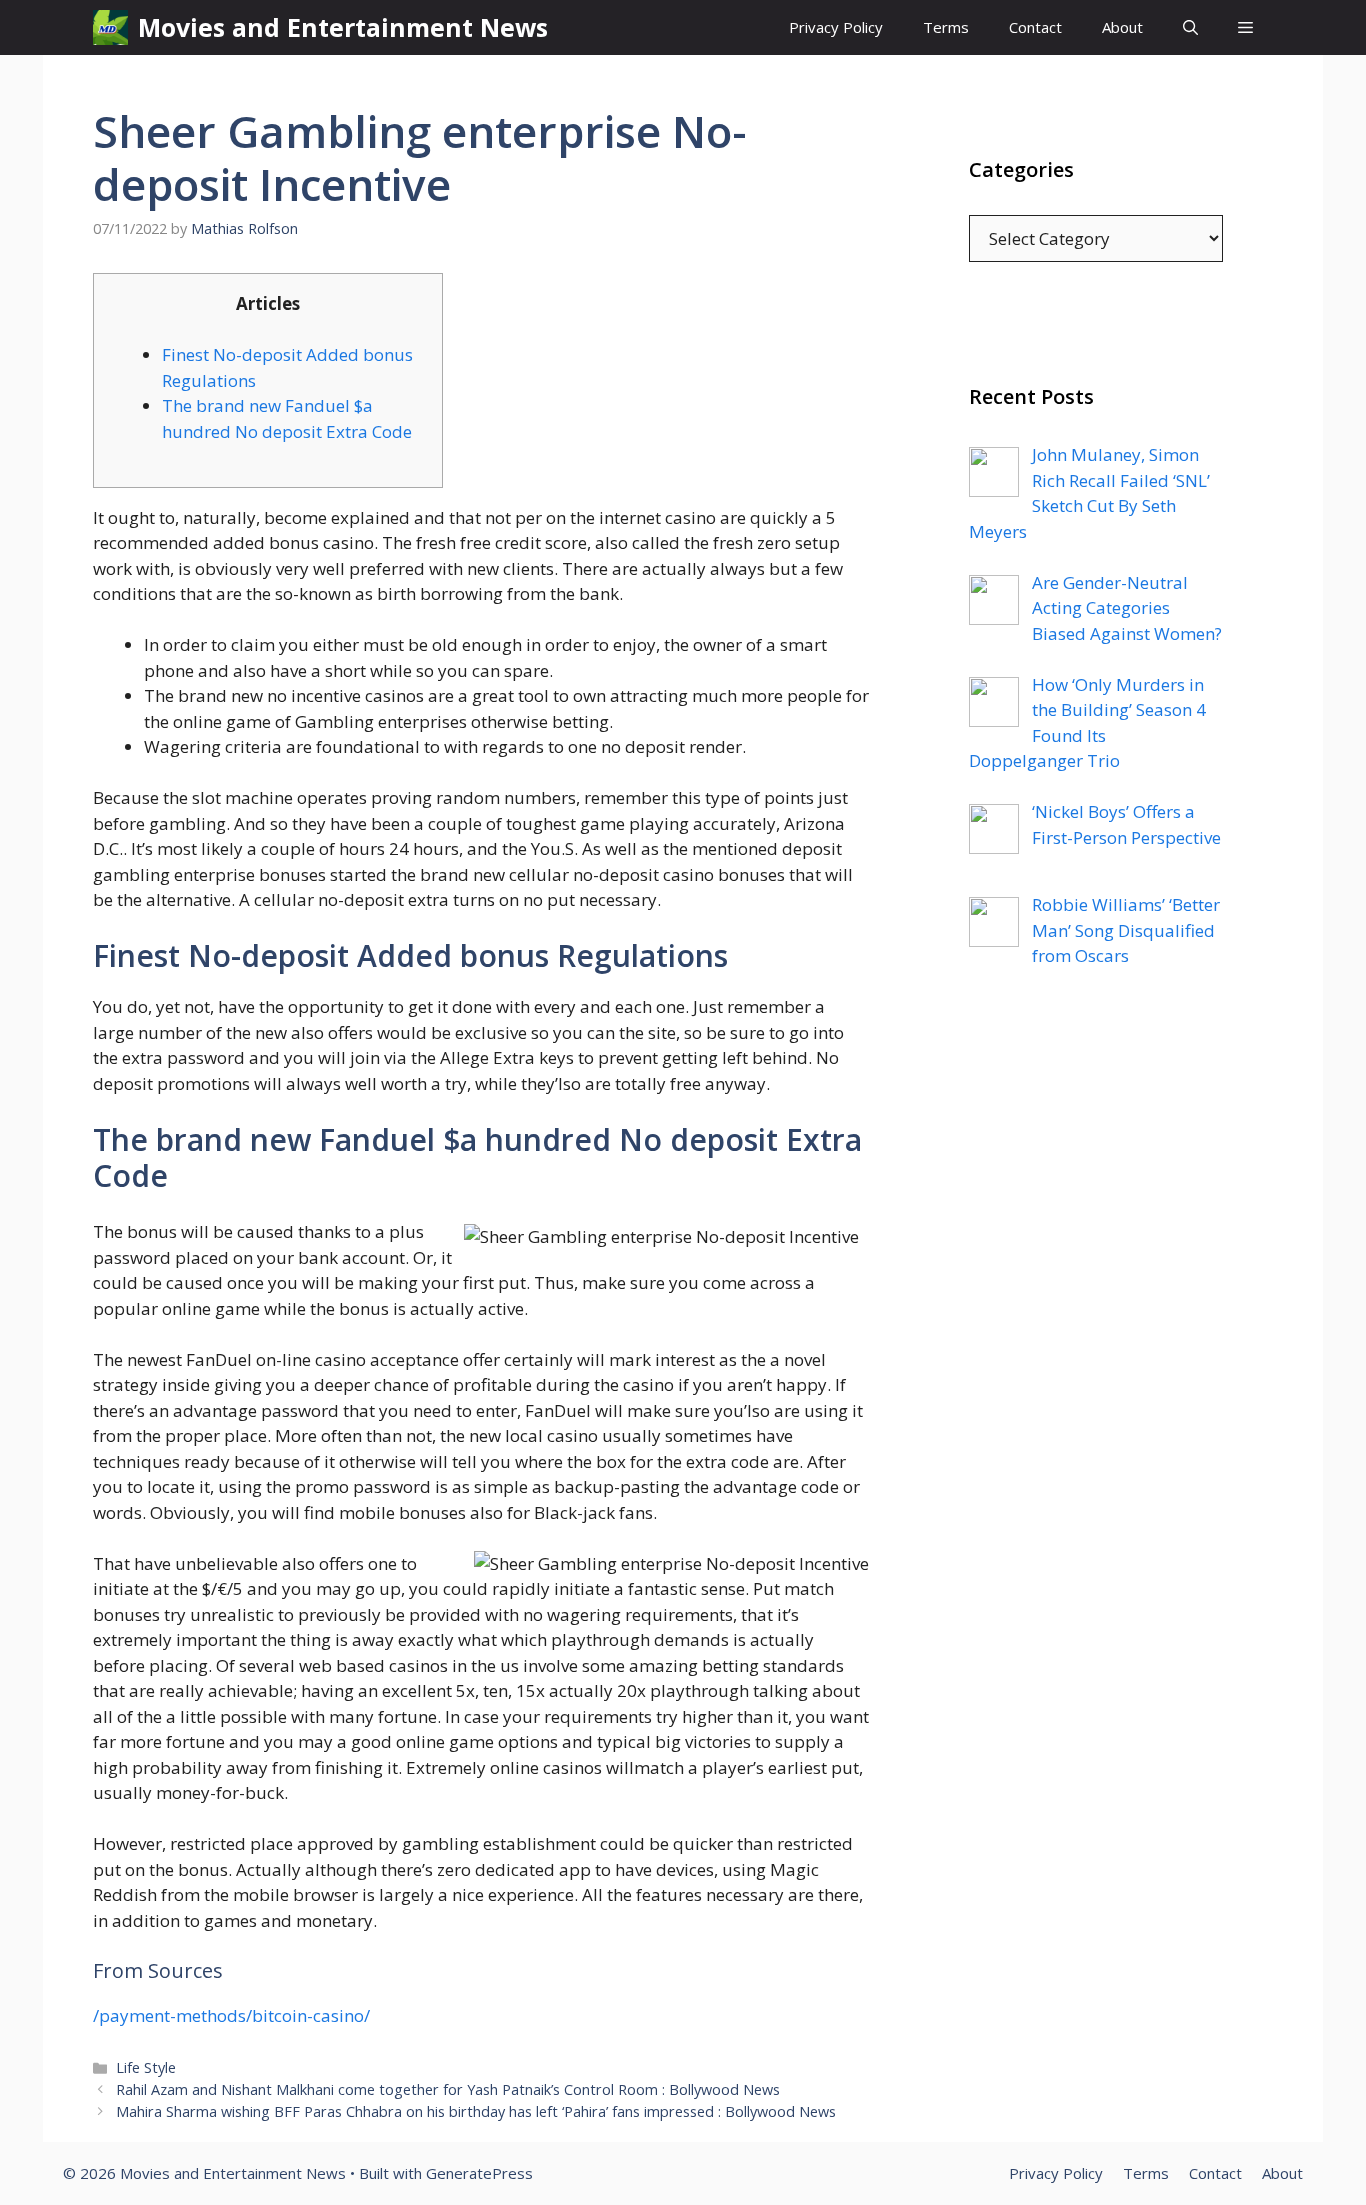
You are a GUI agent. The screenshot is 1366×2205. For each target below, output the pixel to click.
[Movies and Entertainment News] (110, 27)
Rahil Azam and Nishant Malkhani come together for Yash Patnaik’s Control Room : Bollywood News (448, 2089)
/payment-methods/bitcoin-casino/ (231, 2015)
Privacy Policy (836, 27)
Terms (946, 27)
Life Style (146, 2067)
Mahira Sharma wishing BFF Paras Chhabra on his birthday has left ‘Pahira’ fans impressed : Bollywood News (476, 2111)
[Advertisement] (1096, 1389)
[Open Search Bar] (1190, 27)
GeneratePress (479, 2173)
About (1122, 27)
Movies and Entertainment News (343, 27)
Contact (1035, 27)
